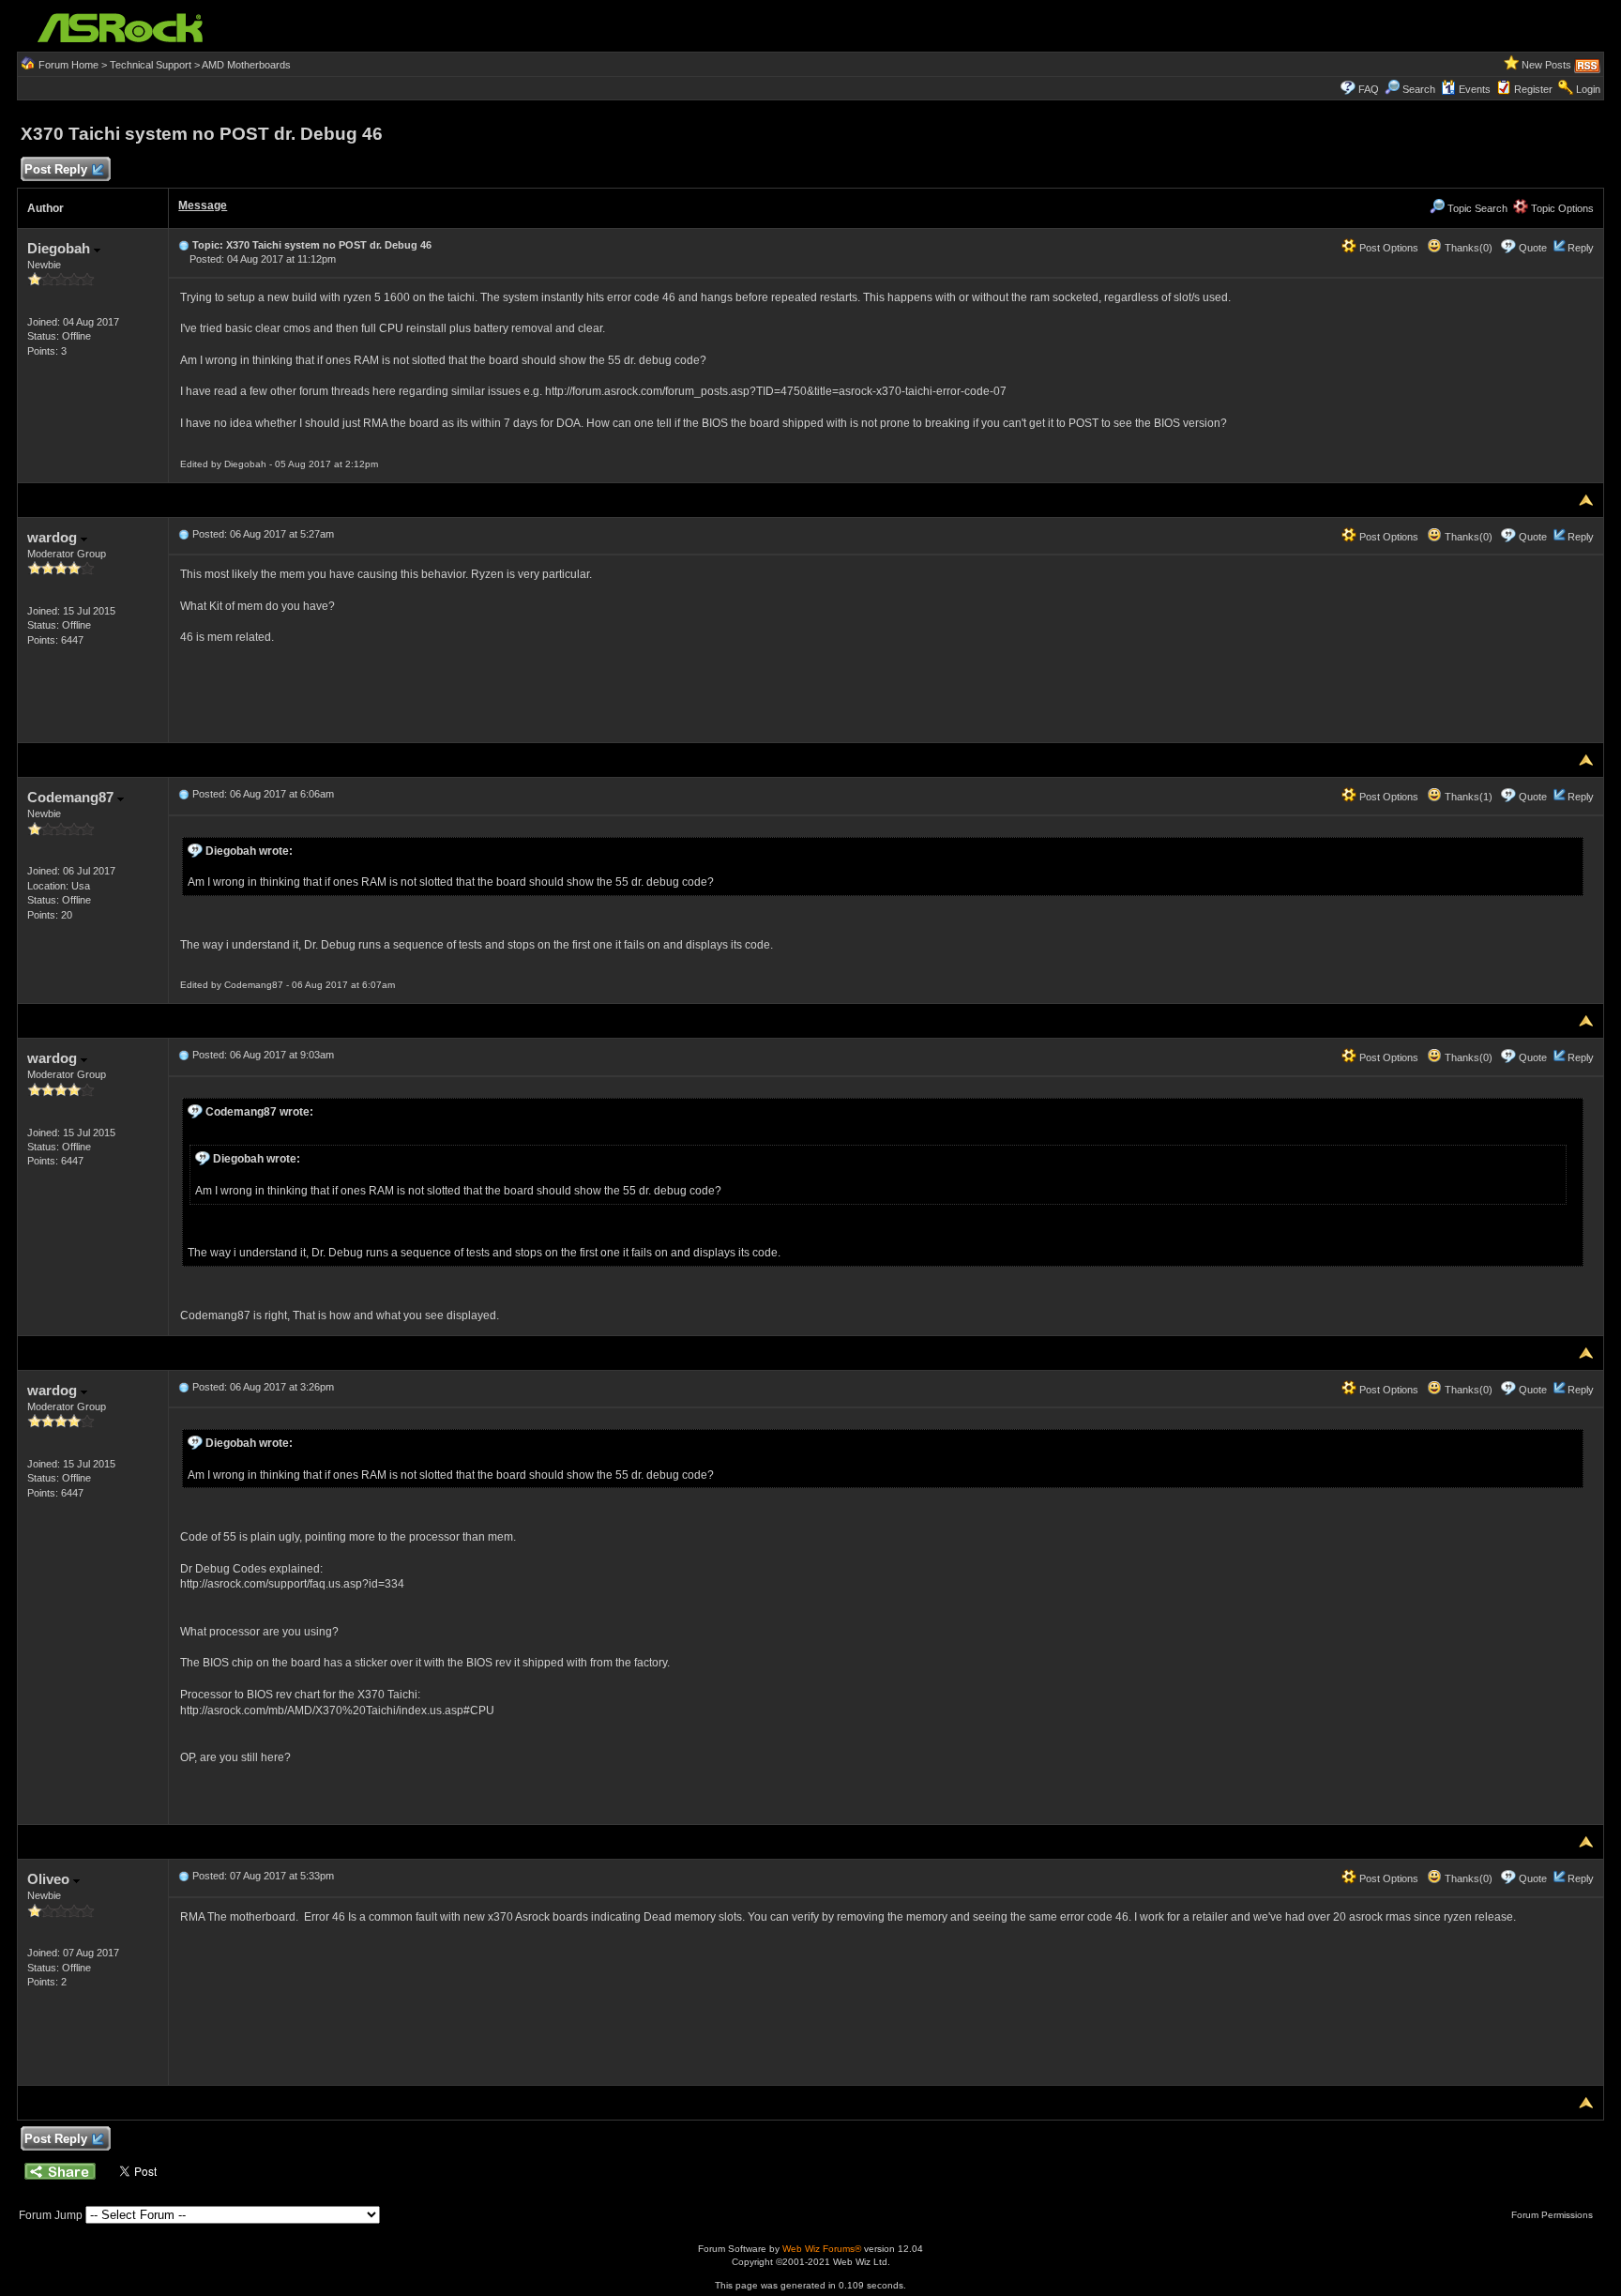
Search (1419, 89)
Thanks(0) (1467, 248)
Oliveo (50, 1879)
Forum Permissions (1553, 2215)
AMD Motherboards (246, 65)
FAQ (1369, 89)
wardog (54, 537)
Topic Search (1476, 208)
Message (203, 205)
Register (1533, 89)
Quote (1533, 248)
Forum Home (68, 65)
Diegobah (61, 248)
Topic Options (1561, 208)
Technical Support (151, 65)
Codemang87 (72, 797)
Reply (1581, 248)
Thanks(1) (1467, 797)
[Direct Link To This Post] (184, 245)
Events (1475, 89)
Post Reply (56, 169)
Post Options (1387, 248)
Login (1588, 89)
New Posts (1546, 65)
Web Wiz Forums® (822, 2249)
